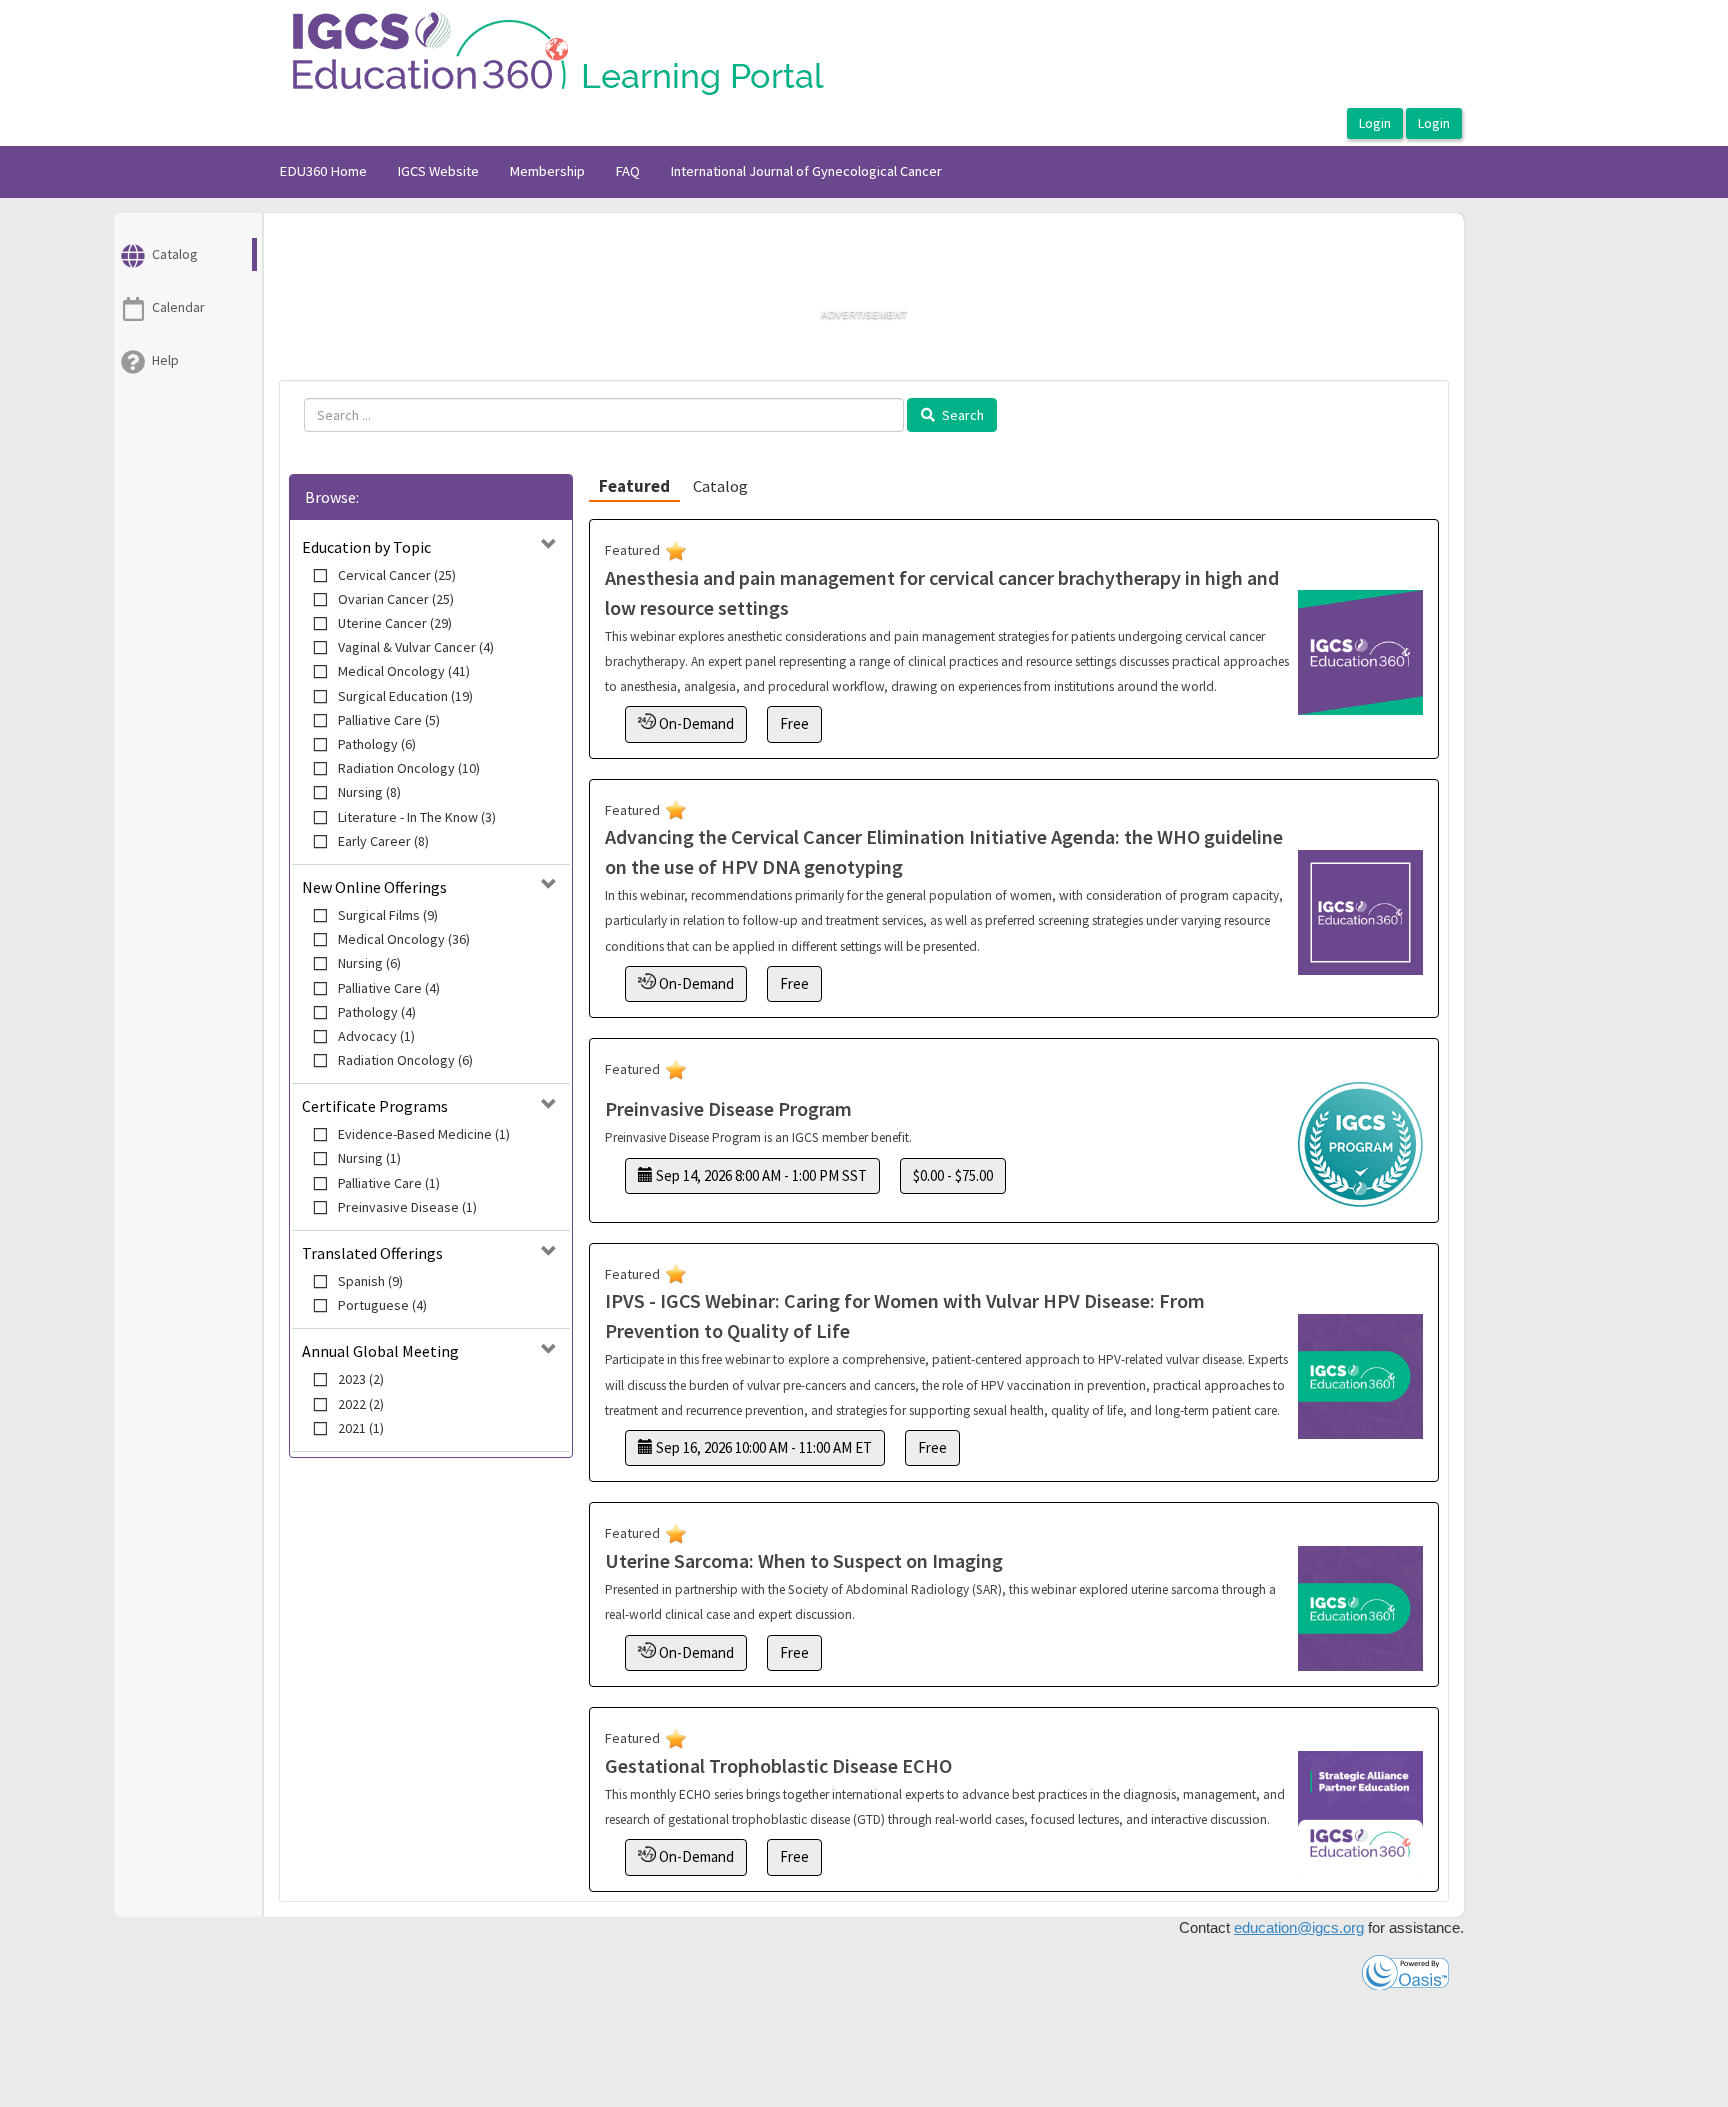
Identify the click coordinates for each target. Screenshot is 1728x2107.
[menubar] (610, 172)
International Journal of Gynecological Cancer (806, 171)
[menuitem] (323, 172)
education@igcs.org (1299, 1928)
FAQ (627, 171)
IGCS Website (438, 171)
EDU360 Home (323, 171)
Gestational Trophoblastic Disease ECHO (778, 1765)
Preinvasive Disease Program (728, 1108)
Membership (547, 171)
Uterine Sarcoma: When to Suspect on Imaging (804, 1560)
